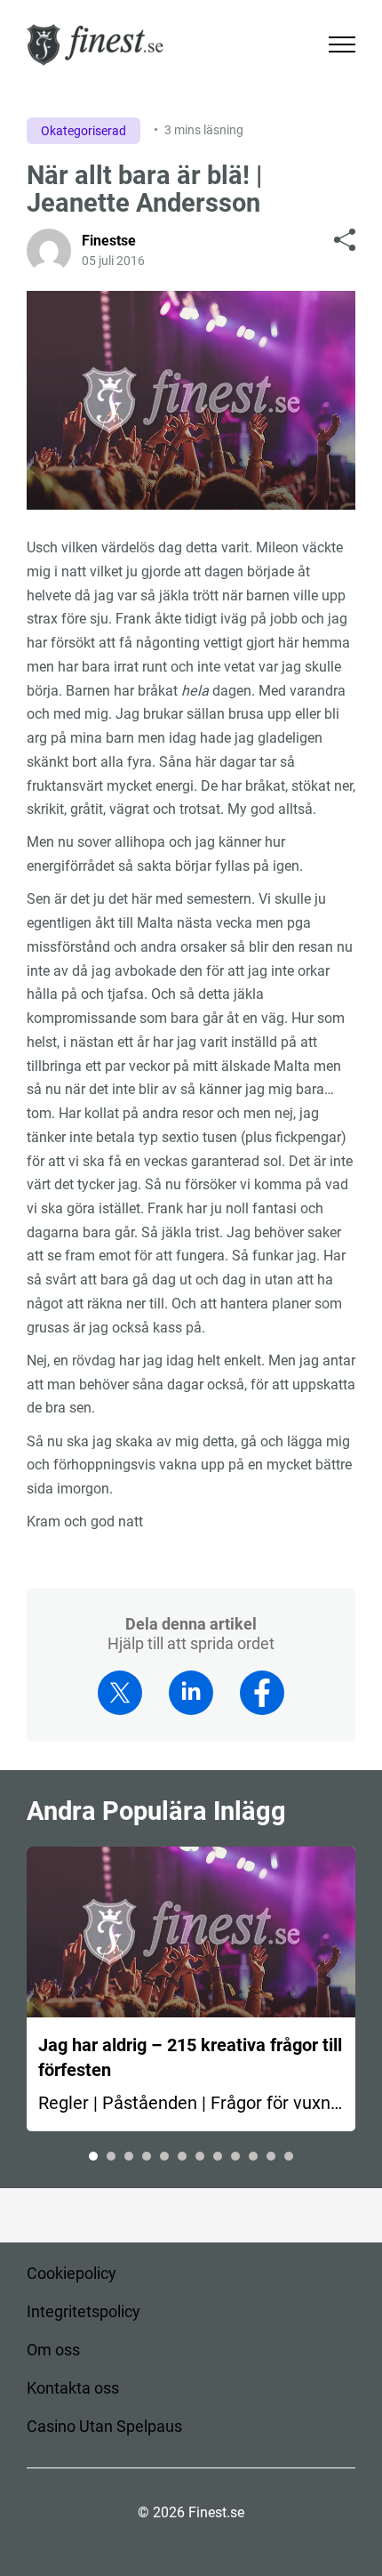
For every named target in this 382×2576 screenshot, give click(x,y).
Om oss (53, 2350)
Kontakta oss (73, 2388)
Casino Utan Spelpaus (104, 2426)
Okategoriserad (84, 131)
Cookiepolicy (72, 2273)
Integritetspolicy (84, 2311)
